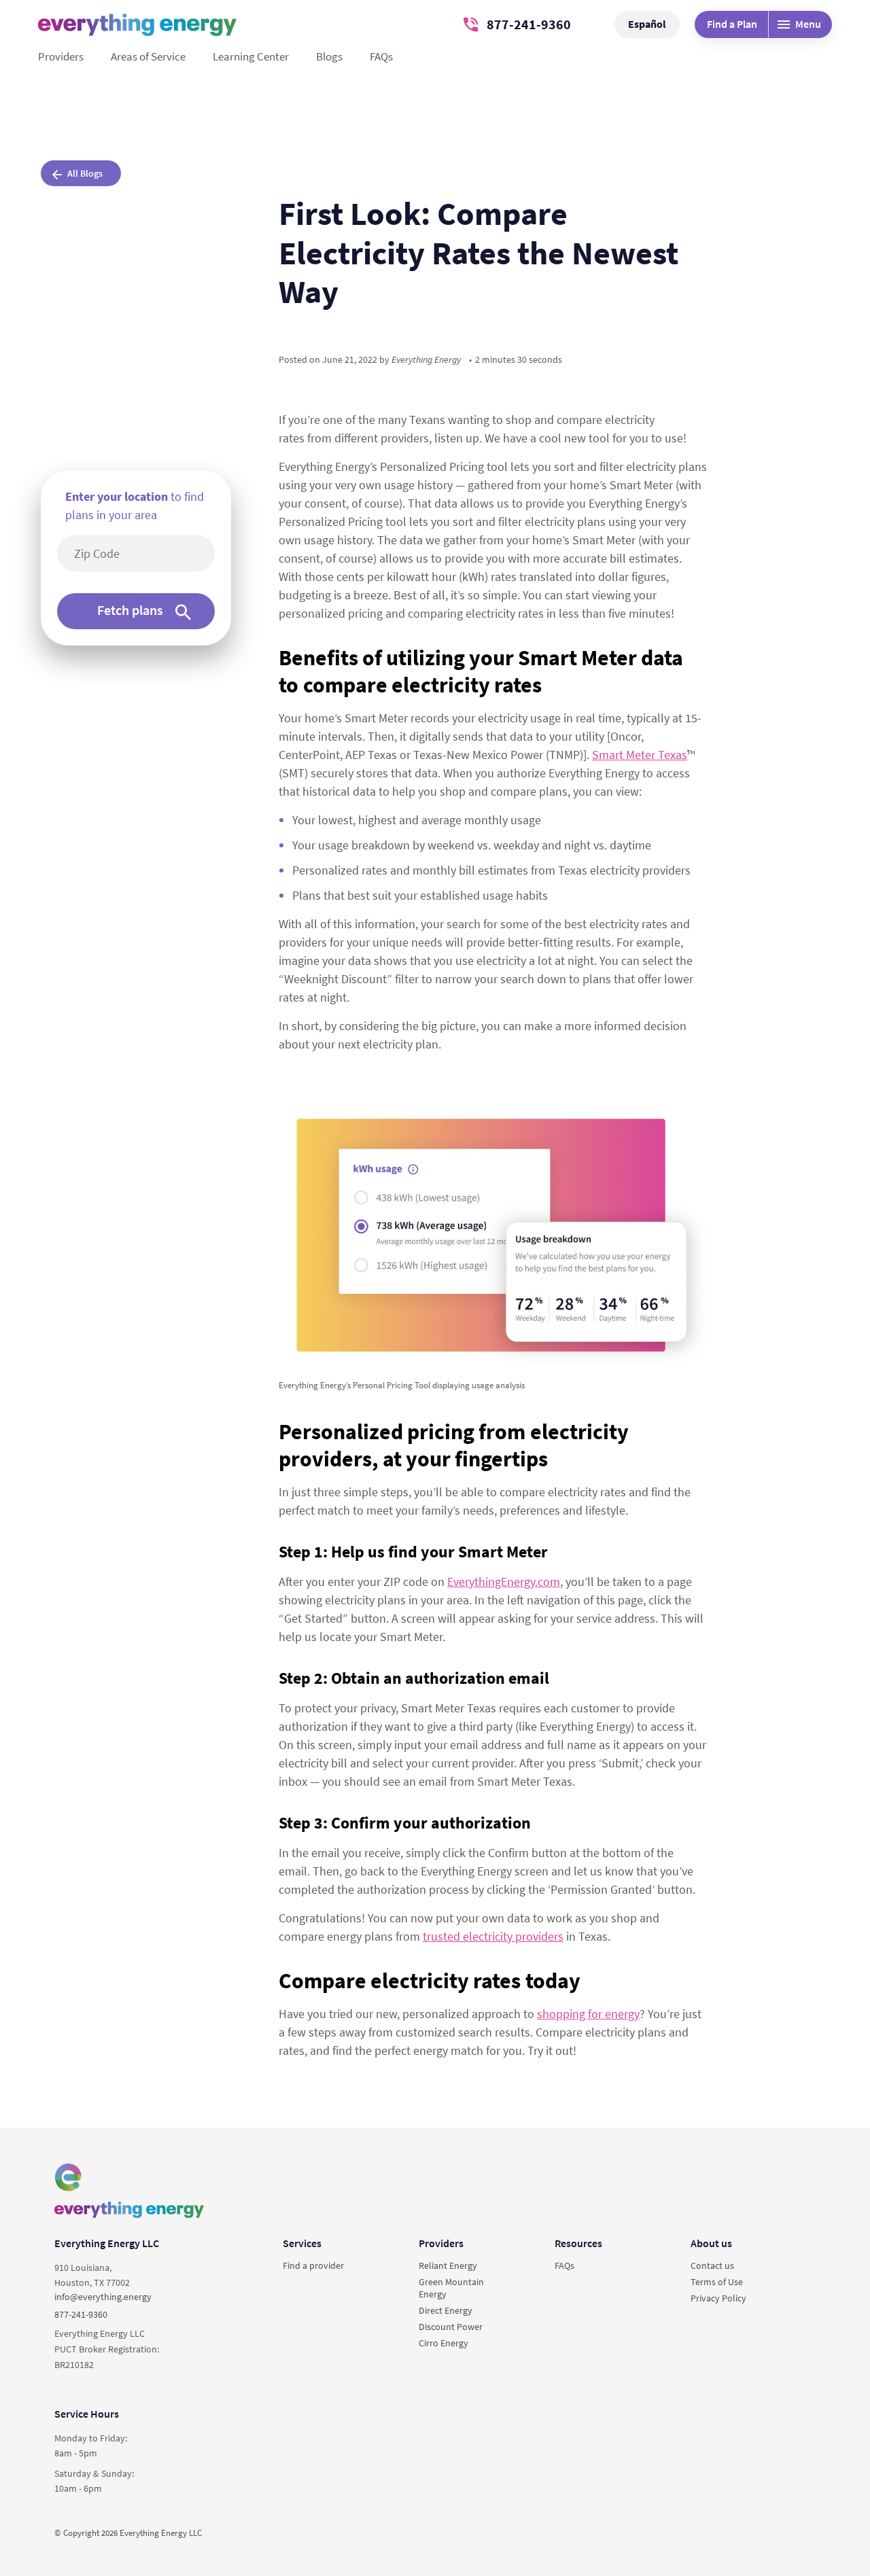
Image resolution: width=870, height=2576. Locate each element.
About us (711, 2243)
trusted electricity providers (493, 1936)
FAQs (381, 56)
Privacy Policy (718, 2298)
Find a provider (313, 2265)
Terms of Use (717, 2282)
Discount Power (451, 2327)
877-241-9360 (529, 24)
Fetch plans (130, 610)
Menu (808, 24)
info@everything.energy (103, 2297)
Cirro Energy (443, 2343)
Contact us (712, 2265)
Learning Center (251, 56)
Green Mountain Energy (451, 2288)
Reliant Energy (448, 2265)
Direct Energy (446, 2310)
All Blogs (85, 173)
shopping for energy (588, 2014)
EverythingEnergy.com (504, 1582)
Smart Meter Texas (640, 755)
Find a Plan (732, 24)
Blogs (329, 56)
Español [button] (647, 24)
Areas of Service (148, 56)
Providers (61, 56)
